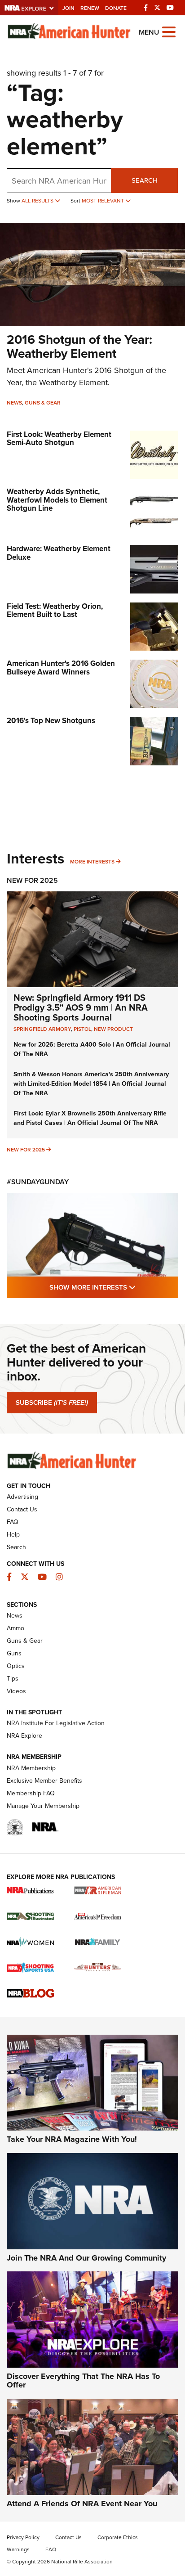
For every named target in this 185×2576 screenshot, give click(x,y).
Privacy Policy (23, 2537)
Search (145, 180)
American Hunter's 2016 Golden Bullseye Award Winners (61, 668)
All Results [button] (38, 201)
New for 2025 (26, 1150)
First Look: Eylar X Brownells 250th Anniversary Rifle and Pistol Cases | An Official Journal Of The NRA (90, 1118)
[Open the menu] (169, 31)
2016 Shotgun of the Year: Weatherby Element (79, 346)
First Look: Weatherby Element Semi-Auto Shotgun (59, 439)
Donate (116, 8)
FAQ (13, 1522)
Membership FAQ (31, 1793)
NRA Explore (24, 1736)
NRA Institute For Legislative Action (56, 1723)
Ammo (15, 1628)
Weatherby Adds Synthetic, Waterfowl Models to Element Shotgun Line (57, 500)
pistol (82, 1029)
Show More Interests (114, 1287)
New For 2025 (32, 880)
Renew (90, 8)
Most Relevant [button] (104, 201)
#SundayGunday (38, 1182)
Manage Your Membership (43, 1806)
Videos (16, 1691)
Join (68, 8)
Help (13, 1535)
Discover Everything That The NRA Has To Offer (83, 2381)
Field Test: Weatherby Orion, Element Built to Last (55, 611)
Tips (13, 1679)
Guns (14, 1653)
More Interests (92, 862)
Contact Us (22, 1509)
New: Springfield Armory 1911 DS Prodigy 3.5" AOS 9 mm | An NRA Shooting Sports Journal (81, 1007)
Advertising (22, 1497)
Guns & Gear (43, 403)
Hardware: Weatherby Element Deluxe (59, 553)
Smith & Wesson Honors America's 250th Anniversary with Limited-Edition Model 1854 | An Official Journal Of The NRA (91, 1084)
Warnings (18, 2549)
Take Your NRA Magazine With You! (72, 2139)
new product (113, 1029)
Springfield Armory (42, 1029)
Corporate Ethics (118, 2537)
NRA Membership (31, 1768)
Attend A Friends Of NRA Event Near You (82, 2504)
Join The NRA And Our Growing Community (86, 2258)
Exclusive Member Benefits (44, 1781)
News (14, 403)
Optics (16, 1666)
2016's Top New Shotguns (51, 721)
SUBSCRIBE (52, 1403)
